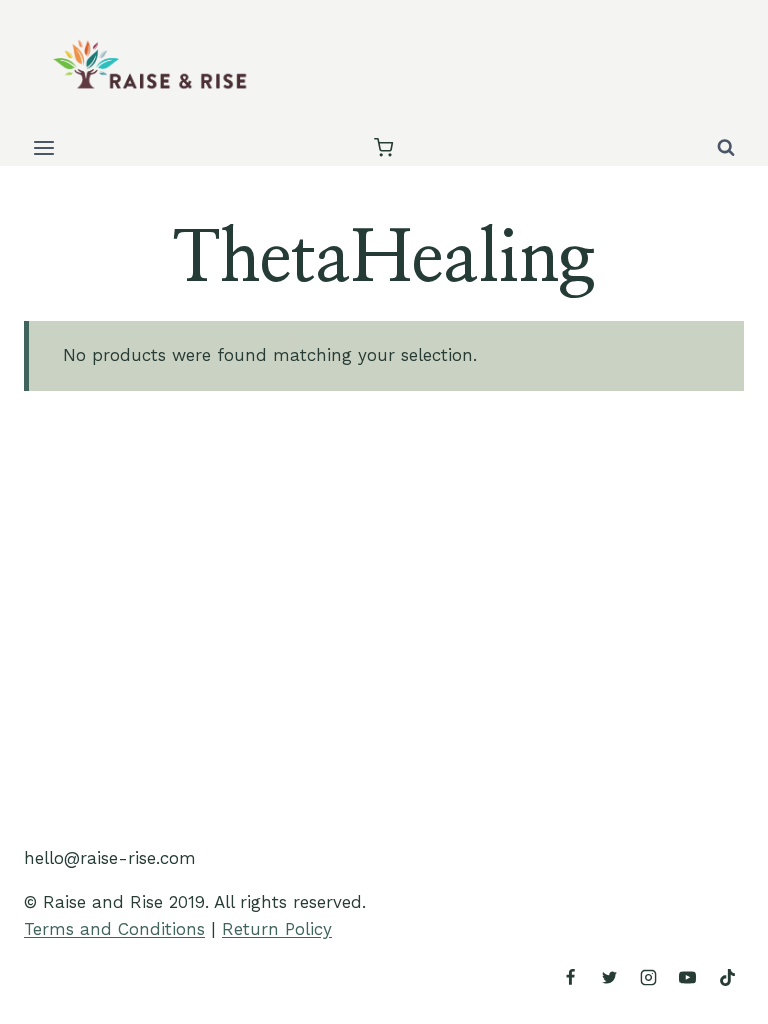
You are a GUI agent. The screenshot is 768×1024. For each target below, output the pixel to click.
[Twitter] (610, 977)
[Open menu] (44, 147)
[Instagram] (649, 977)
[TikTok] (727, 977)
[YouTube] (688, 977)
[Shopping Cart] (383, 147)
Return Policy (277, 929)
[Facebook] (571, 977)
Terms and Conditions (114, 929)
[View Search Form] (726, 148)
